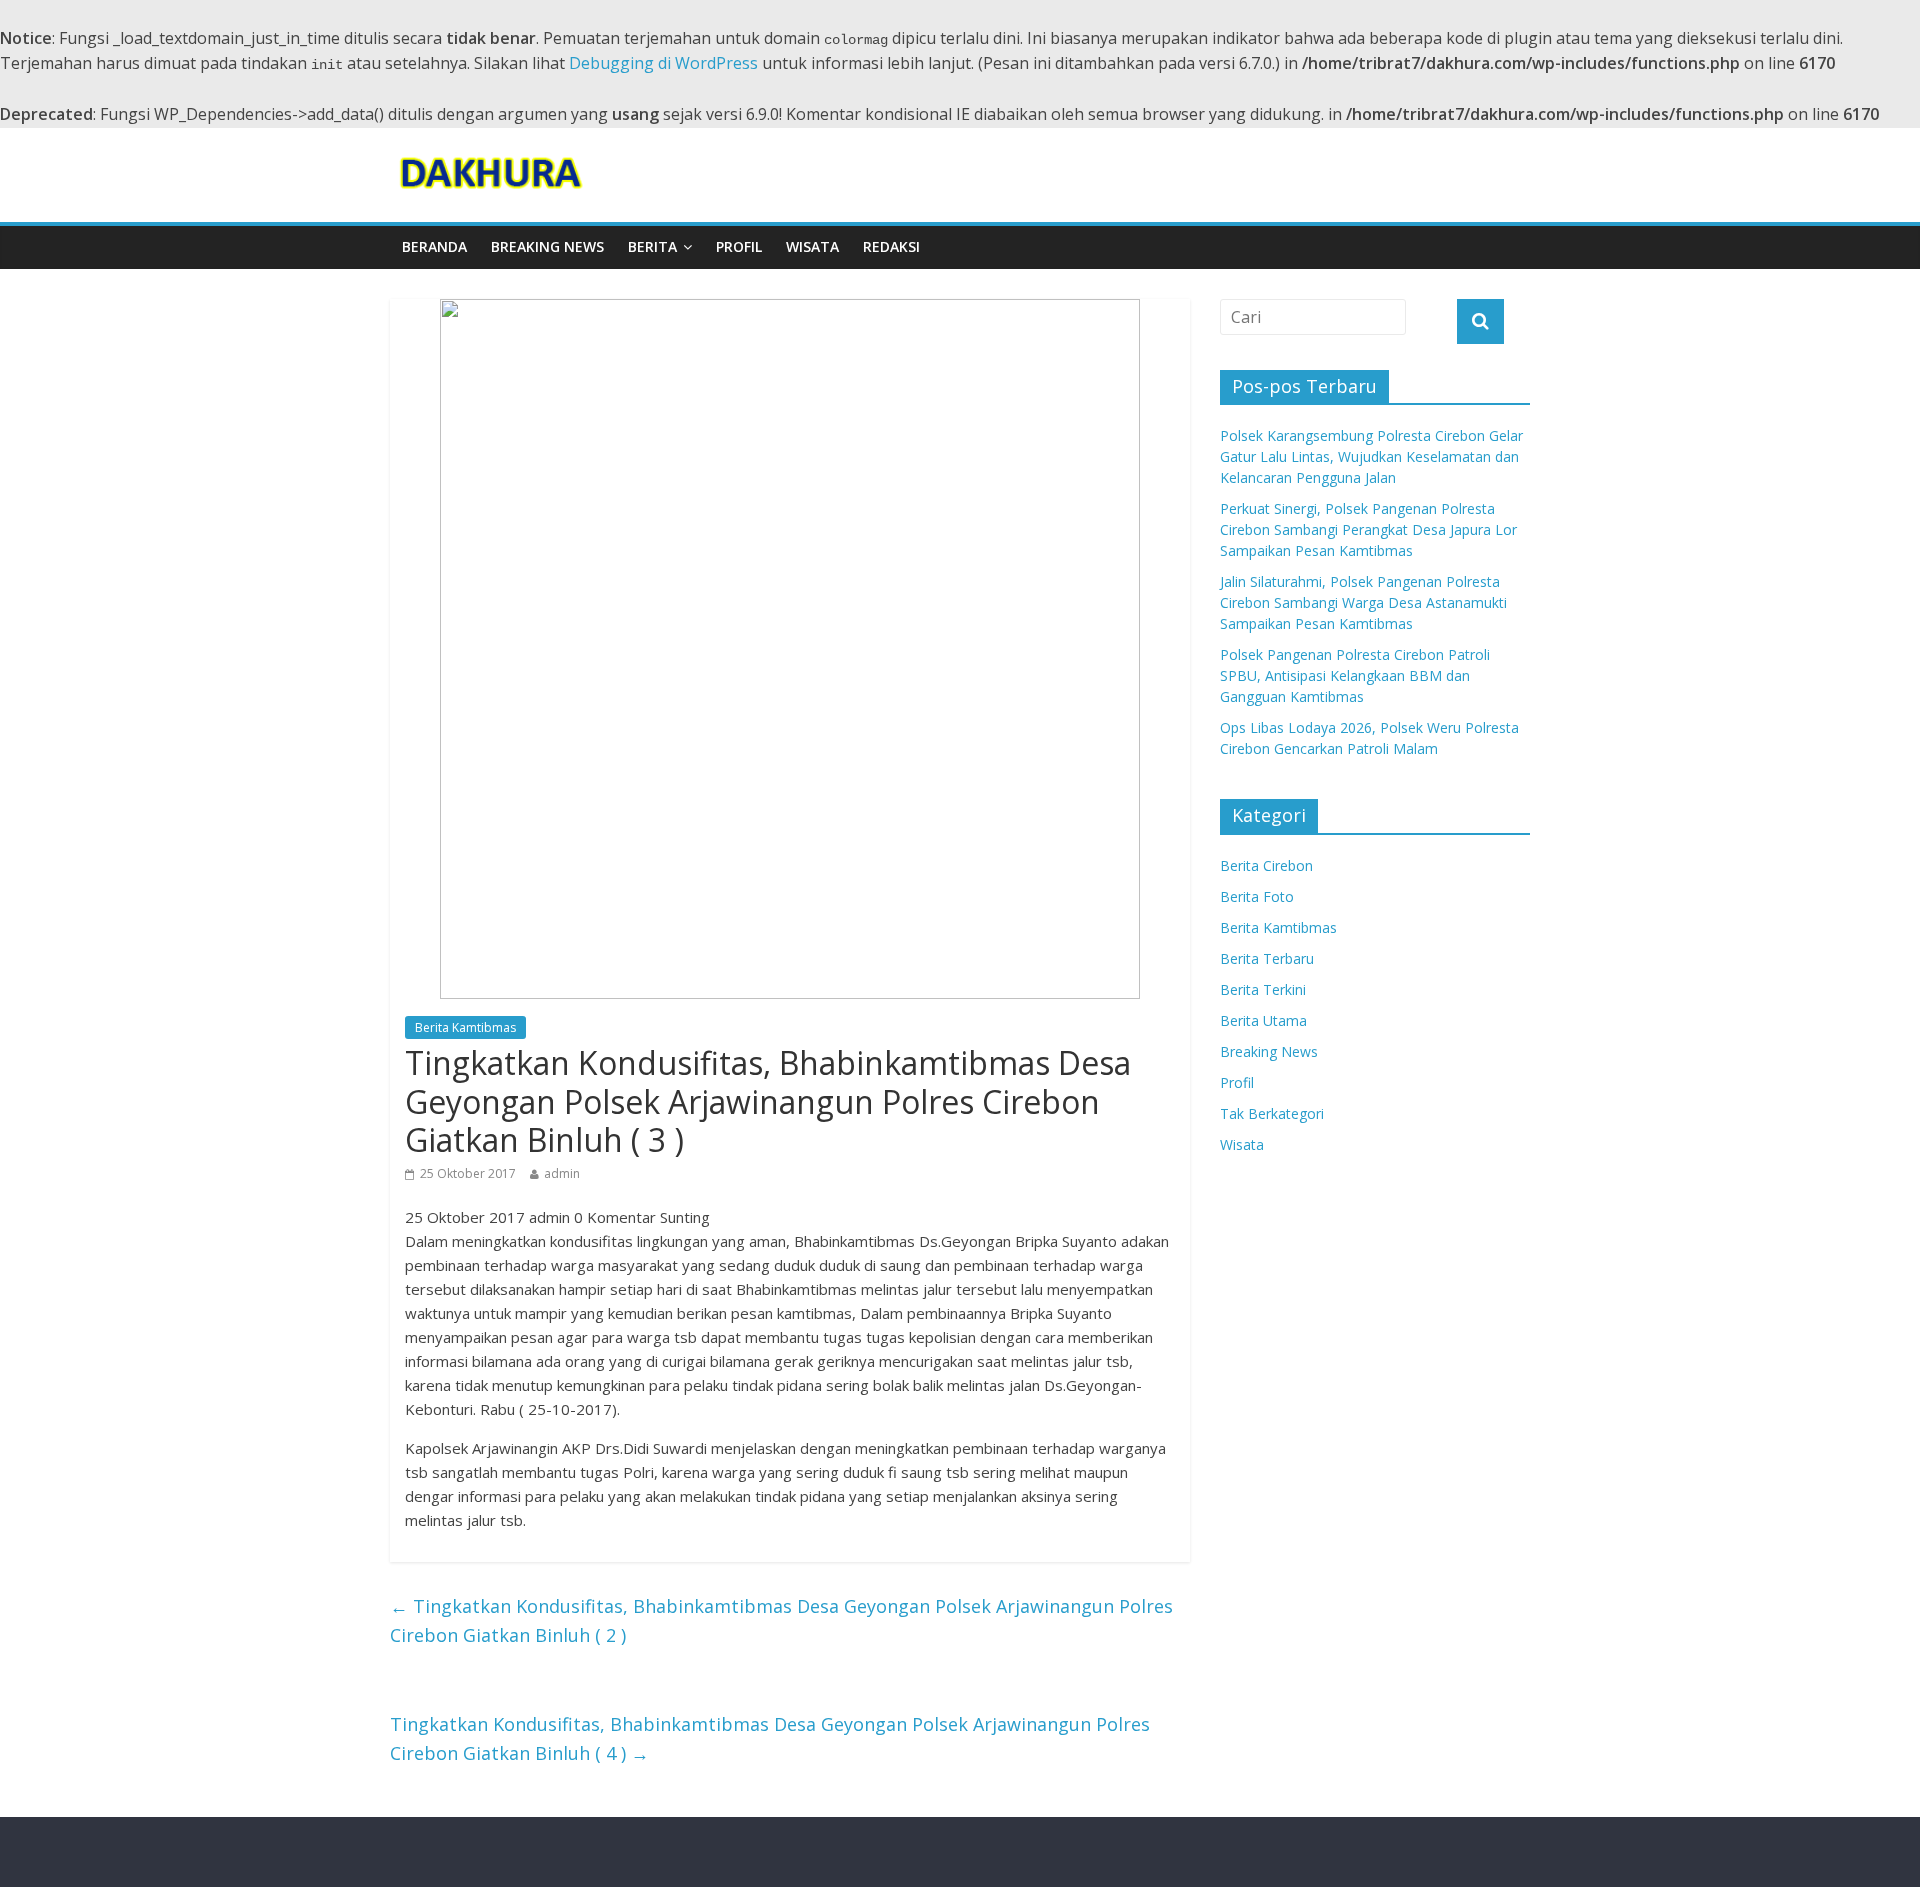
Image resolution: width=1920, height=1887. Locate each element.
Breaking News (547, 246)
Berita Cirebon (1266, 865)
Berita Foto (1257, 896)
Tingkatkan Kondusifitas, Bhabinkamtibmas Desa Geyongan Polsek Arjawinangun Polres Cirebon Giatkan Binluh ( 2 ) (781, 1620)
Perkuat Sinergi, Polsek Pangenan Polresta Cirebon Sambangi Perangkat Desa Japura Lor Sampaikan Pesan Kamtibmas (1368, 529)
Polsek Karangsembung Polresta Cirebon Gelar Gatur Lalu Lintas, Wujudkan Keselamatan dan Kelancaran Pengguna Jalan (1371, 456)
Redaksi (891, 246)
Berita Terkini (1263, 989)
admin (562, 1173)
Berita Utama (1263, 1020)
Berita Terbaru (1267, 958)
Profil (739, 246)
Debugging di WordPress (663, 63)
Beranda (434, 246)
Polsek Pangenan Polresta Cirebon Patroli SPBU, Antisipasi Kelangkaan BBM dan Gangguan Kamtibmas (1355, 675)
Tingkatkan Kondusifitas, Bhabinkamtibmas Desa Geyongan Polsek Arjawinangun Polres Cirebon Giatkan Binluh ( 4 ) (770, 1738)
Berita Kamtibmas (465, 1027)
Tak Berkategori (1272, 1113)
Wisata (812, 246)
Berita (652, 246)
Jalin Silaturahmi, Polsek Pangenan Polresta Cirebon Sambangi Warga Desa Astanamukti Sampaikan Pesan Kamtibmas (1363, 602)
